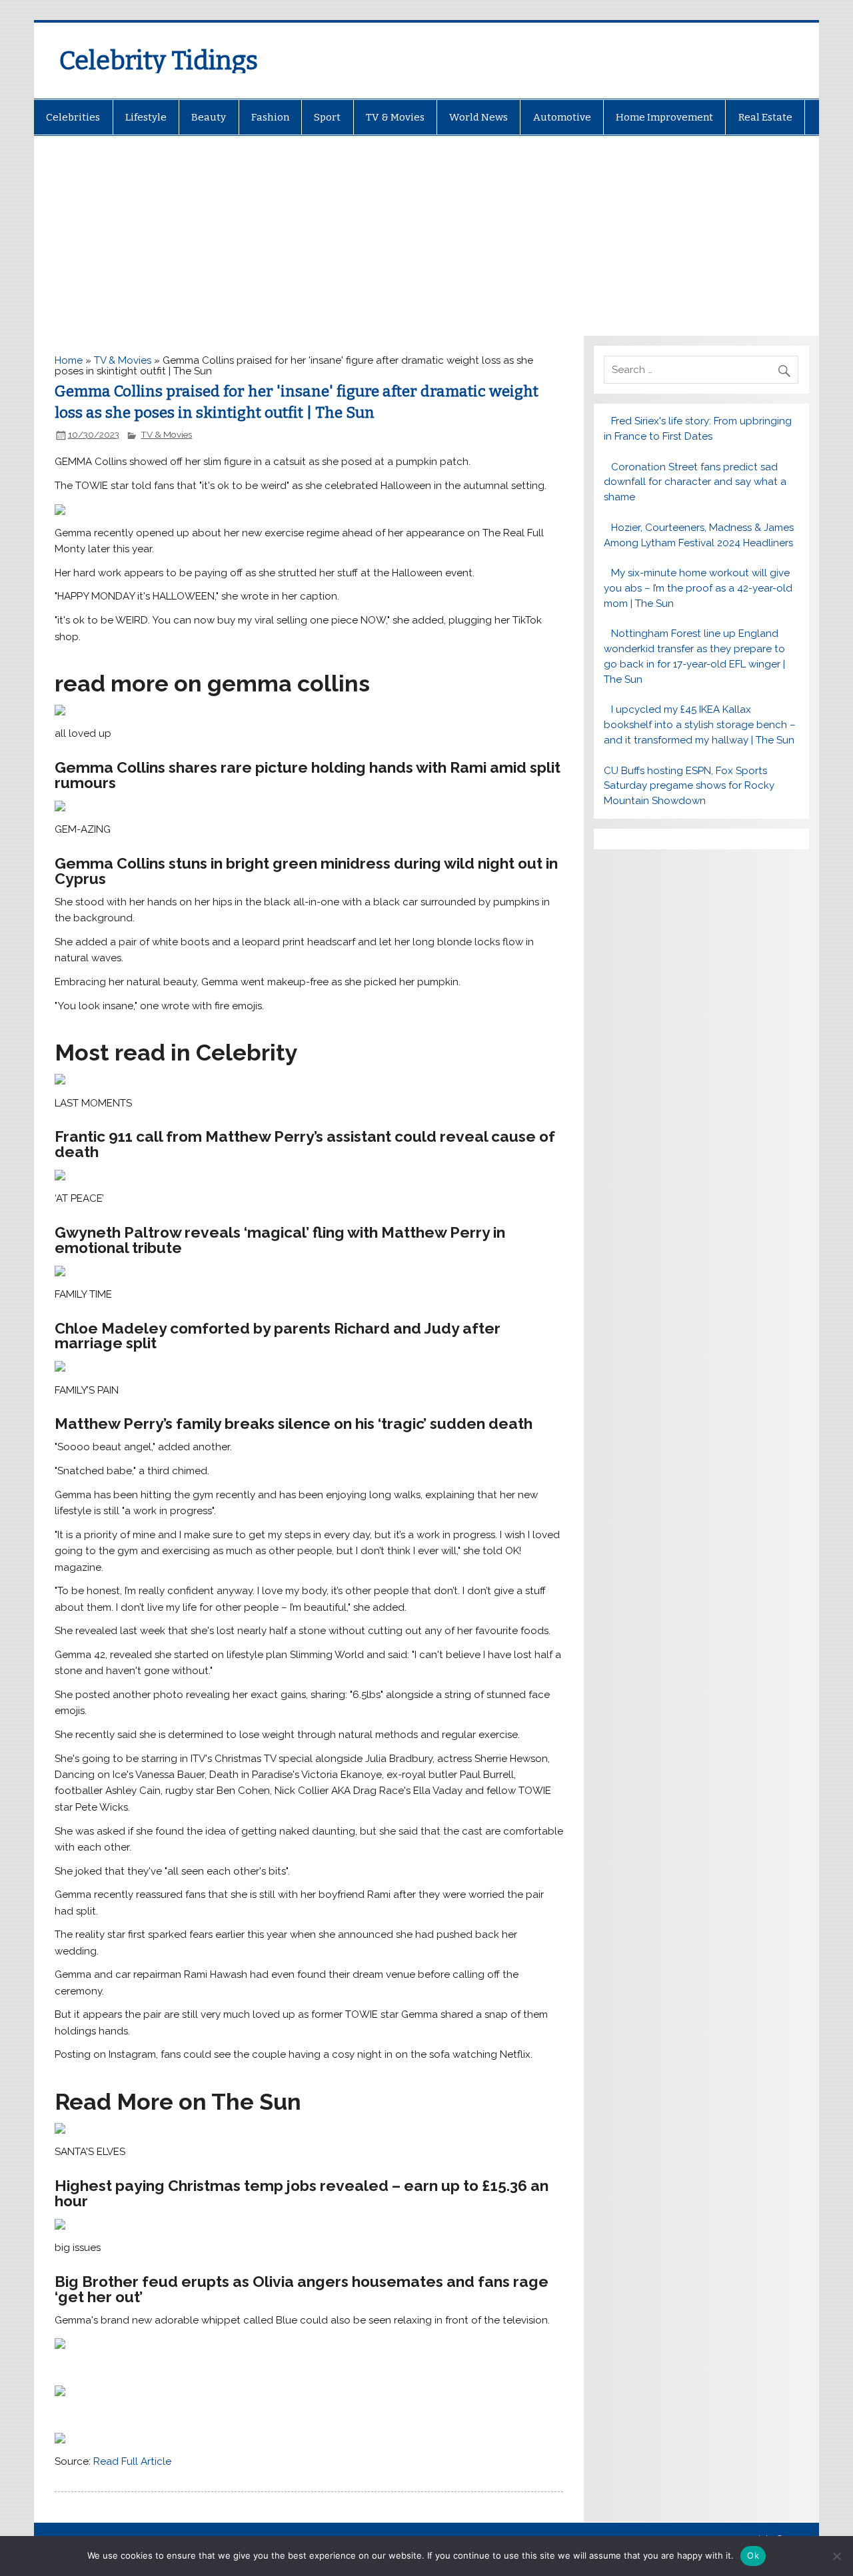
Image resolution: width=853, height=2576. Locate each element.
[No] (836, 2556)
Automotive (562, 117)
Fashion (270, 117)
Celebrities (73, 117)
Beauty (209, 117)
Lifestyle (146, 117)
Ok (753, 2555)
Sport (327, 117)
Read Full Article (132, 2461)
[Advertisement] (426, 236)
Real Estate (765, 117)
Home (69, 360)
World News (478, 117)
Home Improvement (664, 117)
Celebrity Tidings (159, 61)
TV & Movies (395, 117)
